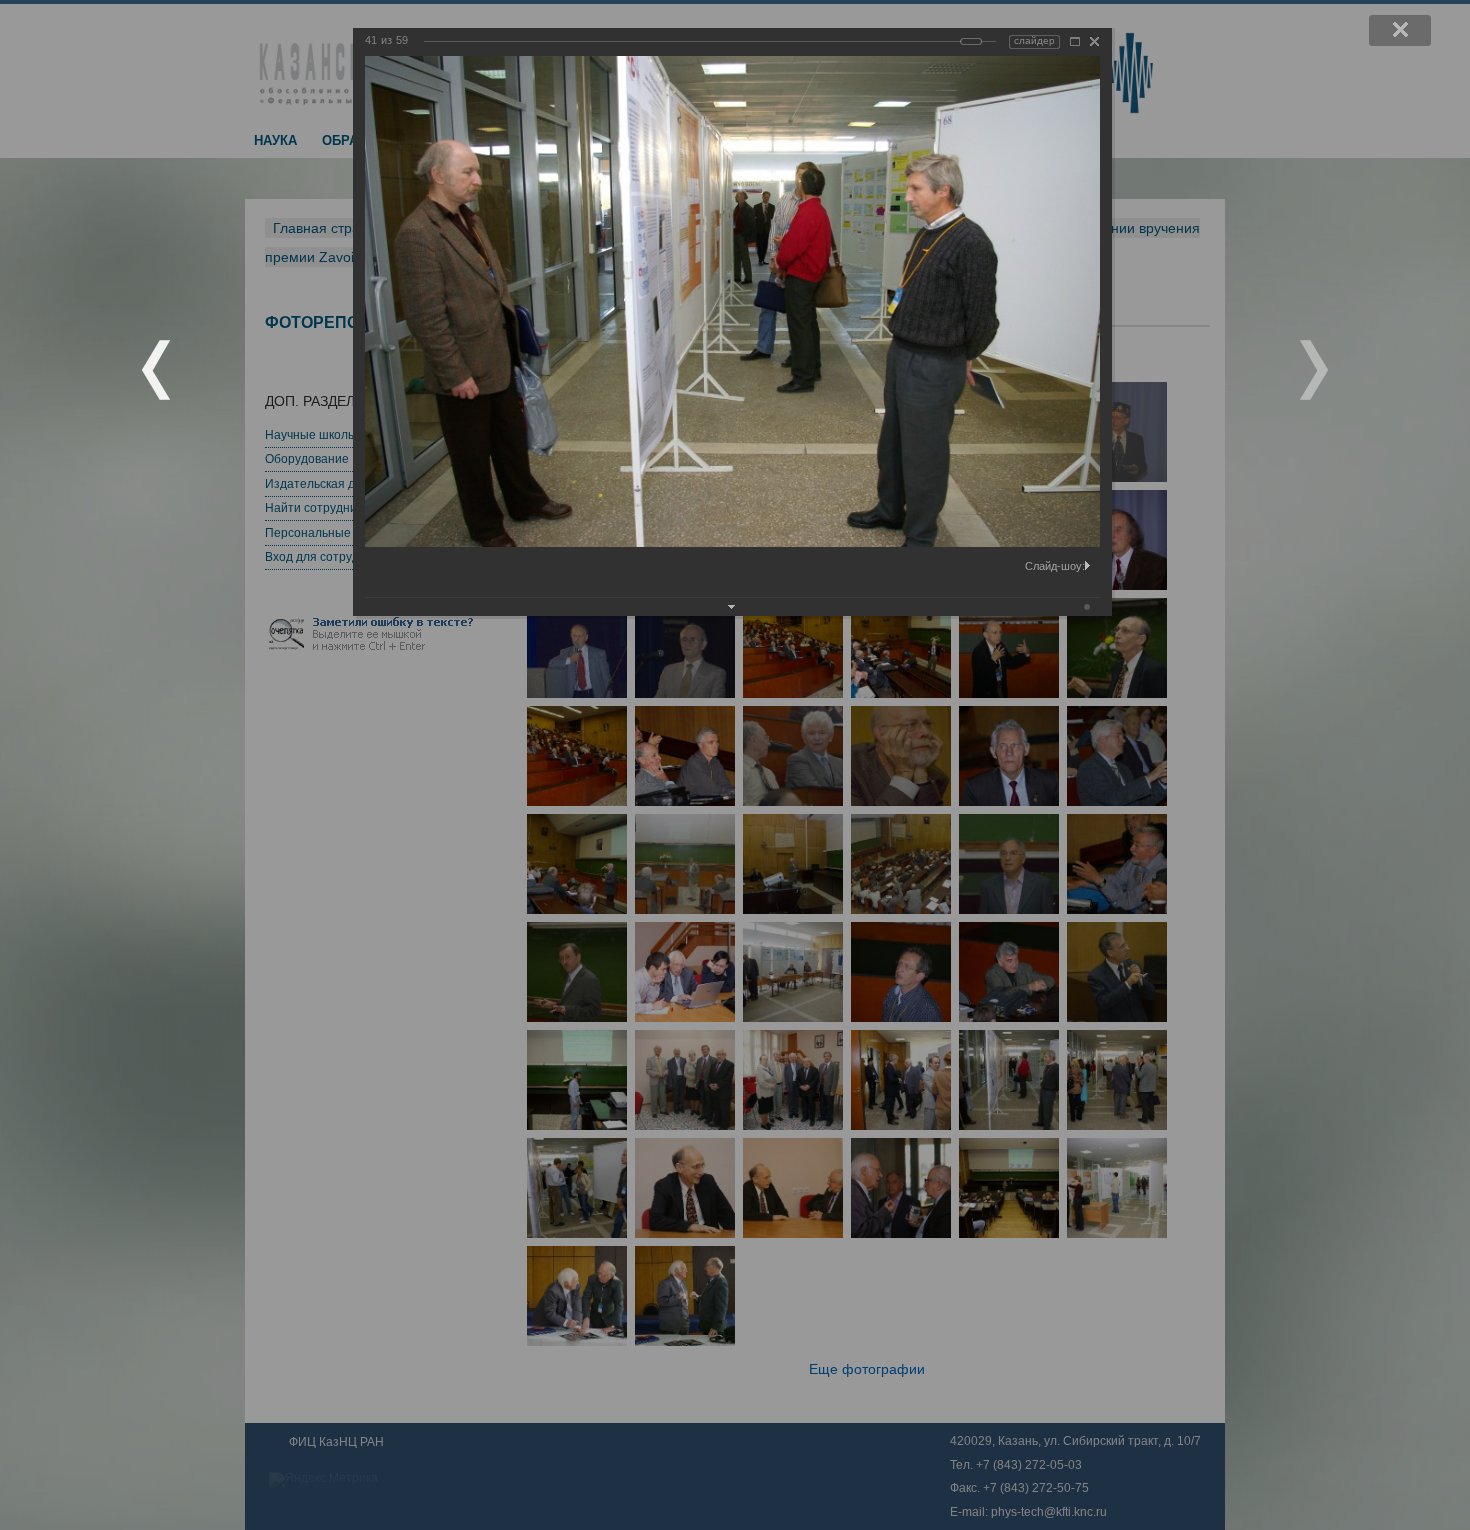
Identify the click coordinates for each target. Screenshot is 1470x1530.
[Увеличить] (1075, 41)
